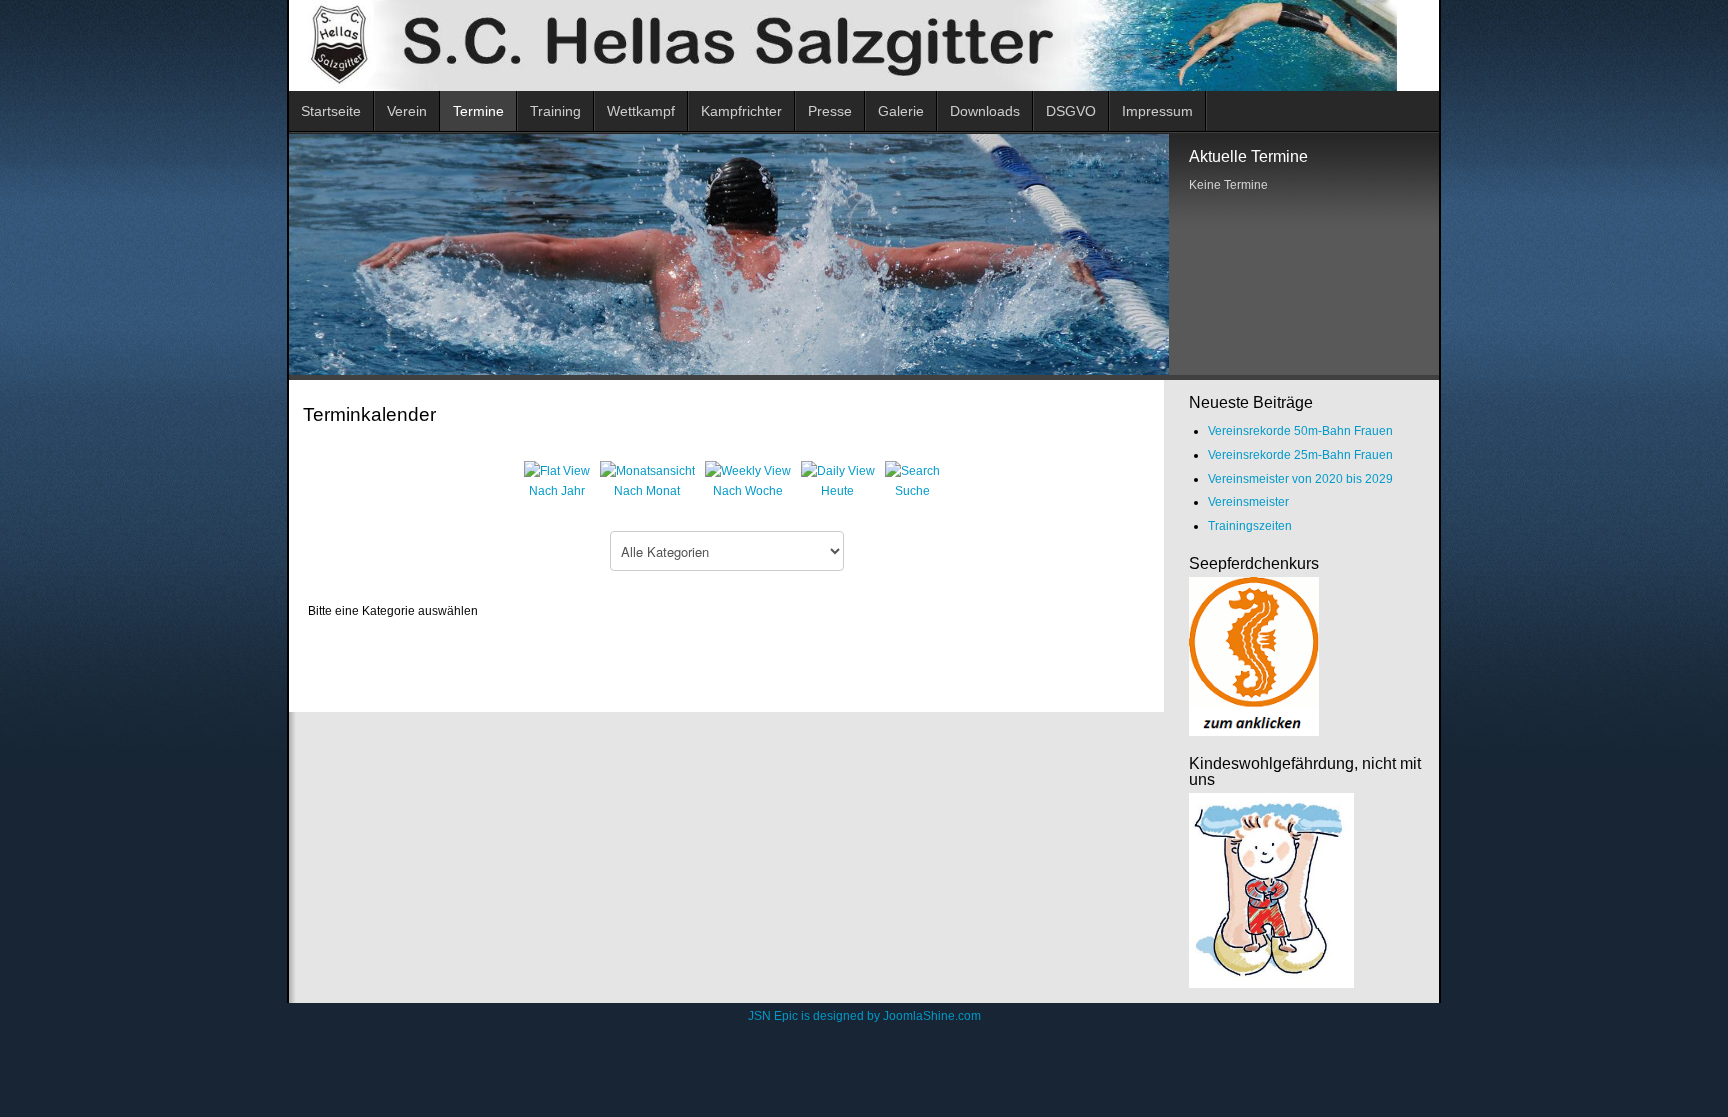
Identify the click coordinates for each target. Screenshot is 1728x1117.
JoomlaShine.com (932, 1016)
